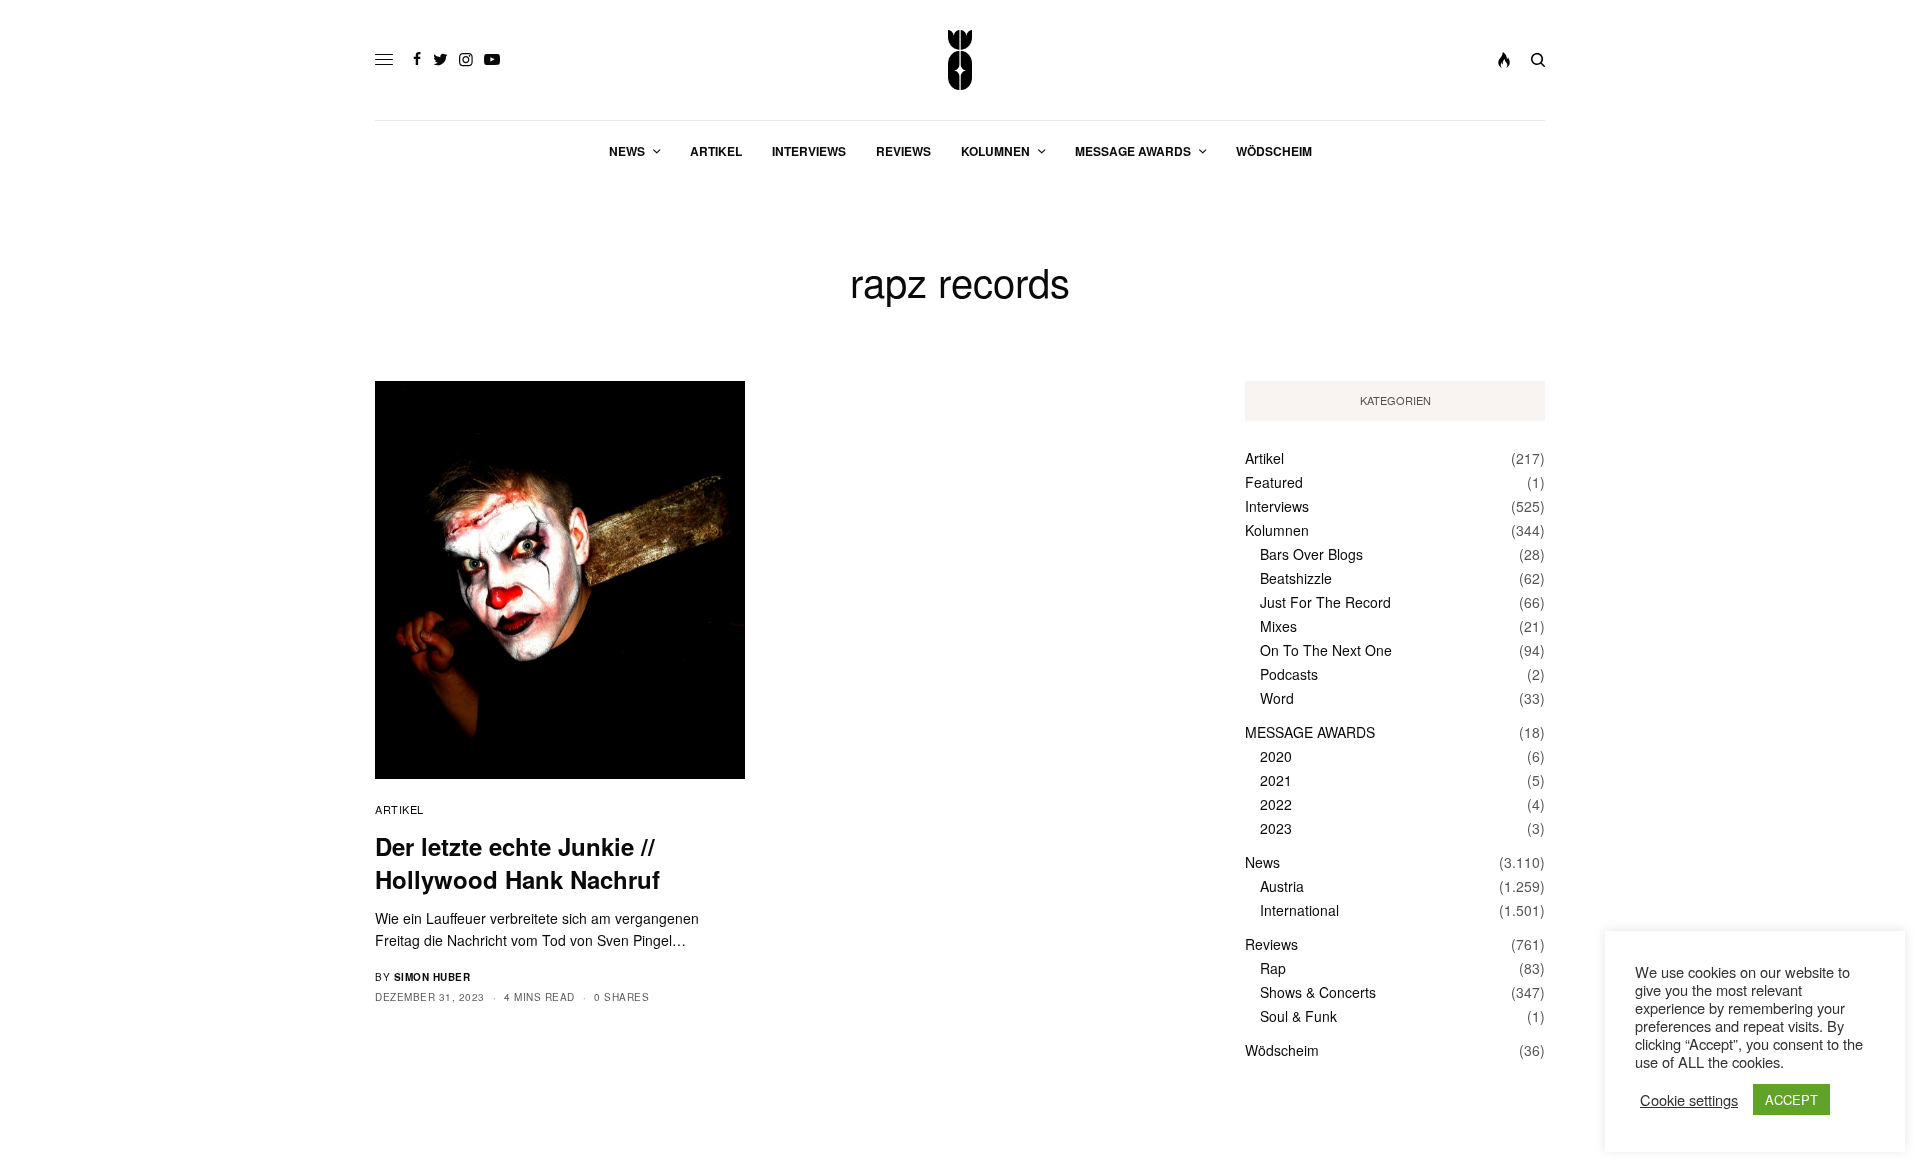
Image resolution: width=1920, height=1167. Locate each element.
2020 (1276, 756)
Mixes (1278, 626)
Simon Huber (432, 977)
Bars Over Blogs (1311, 554)
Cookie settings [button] (1689, 1100)
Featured (1274, 482)
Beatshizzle (1296, 578)
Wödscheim (1282, 1050)
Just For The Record (1325, 602)
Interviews (1277, 506)
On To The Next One (1326, 650)
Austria (1282, 886)
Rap (1273, 968)
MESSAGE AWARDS (1310, 732)
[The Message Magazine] (960, 60)
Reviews (1271, 944)
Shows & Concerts (1318, 992)
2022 (1276, 804)
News (1262, 862)
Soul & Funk (1298, 1016)
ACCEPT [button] (1791, 1099)
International (1299, 910)
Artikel (399, 809)
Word (1277, 698)
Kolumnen (1277, 530)
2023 (1276, 828)
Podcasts (1289, 674)
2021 (1276, 780)
